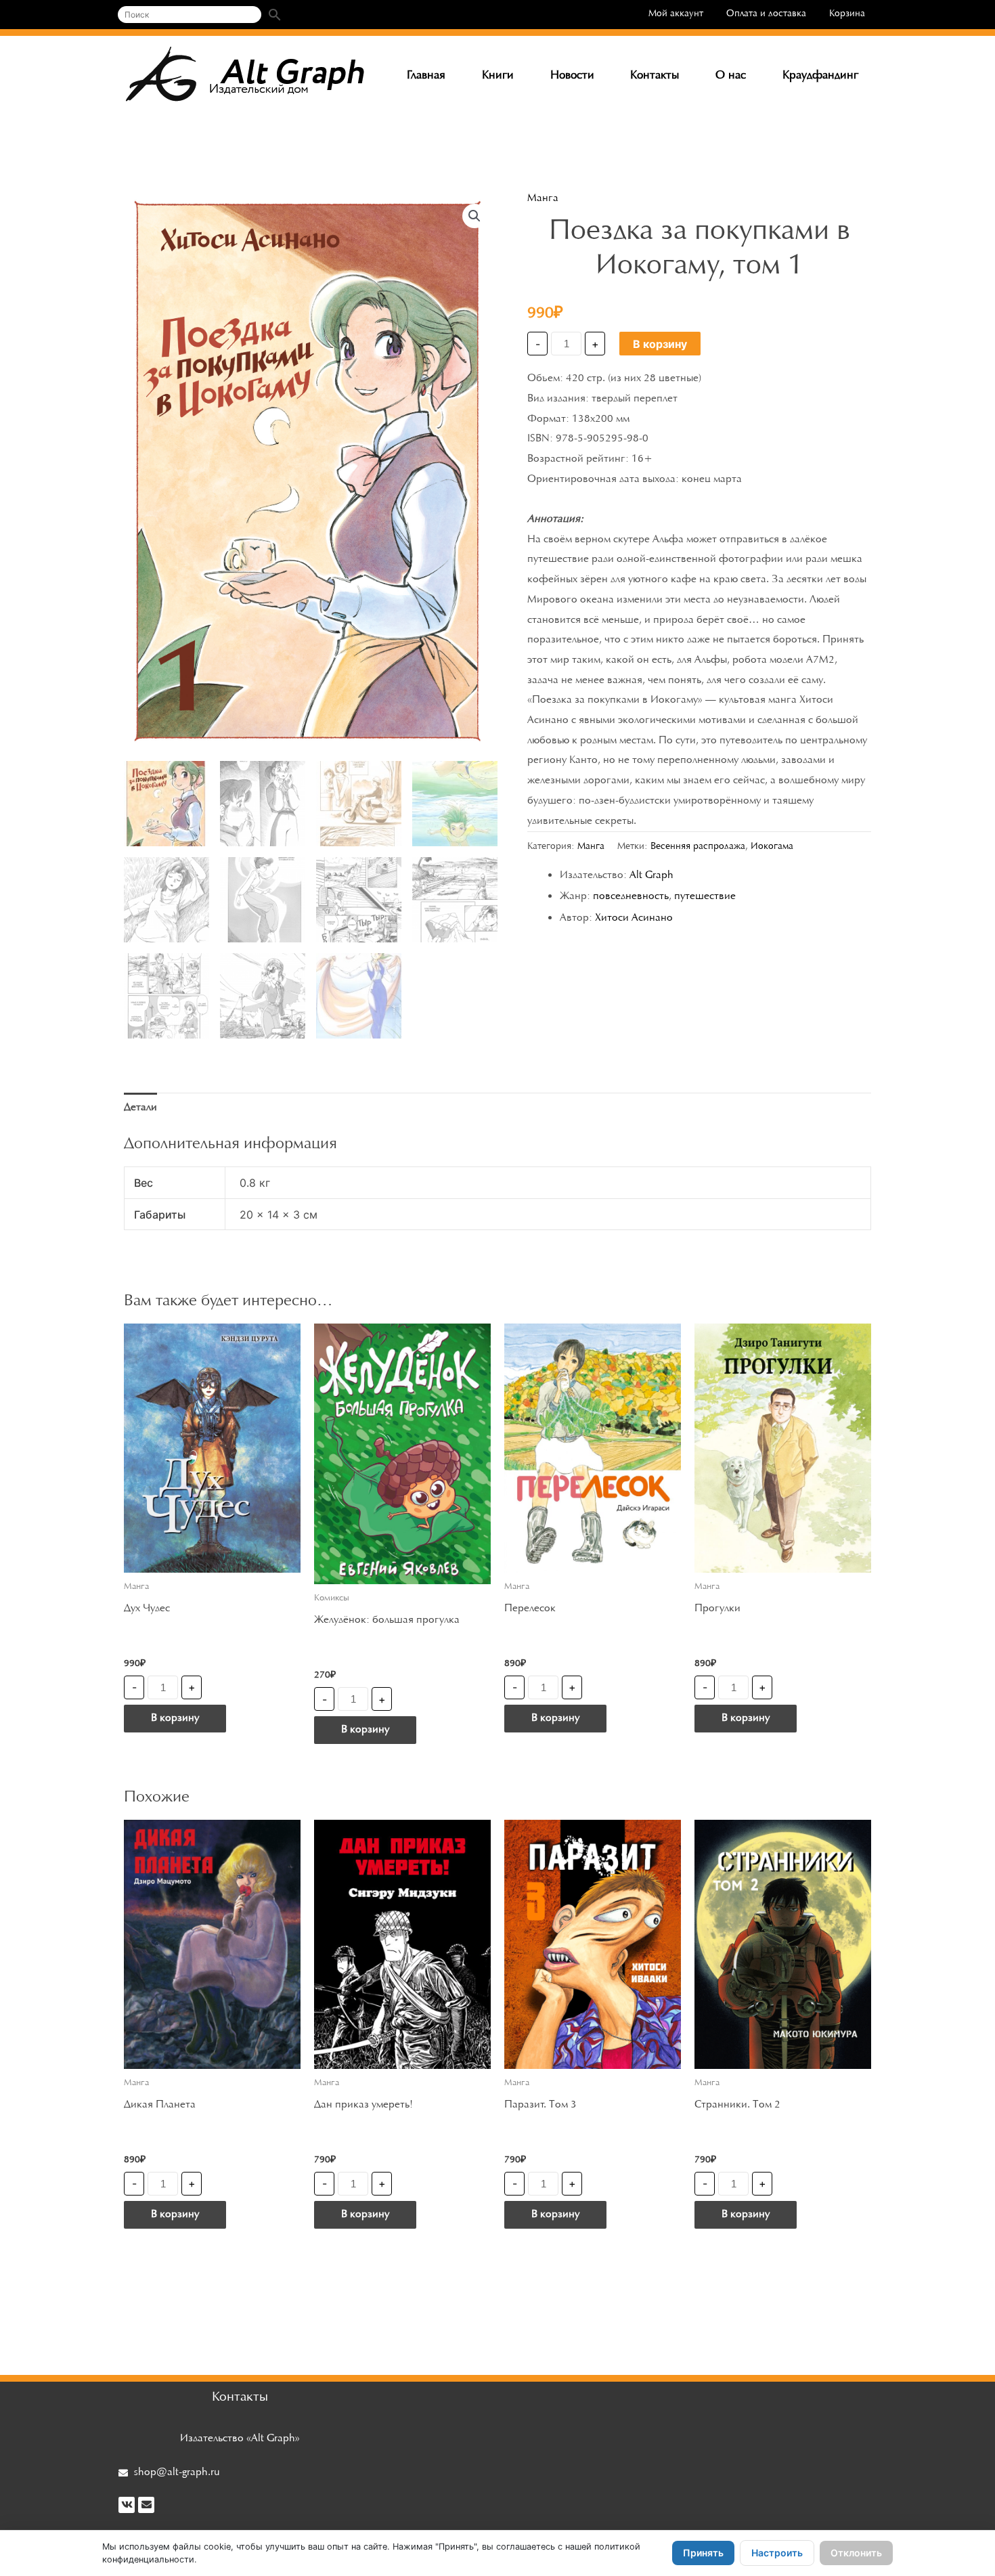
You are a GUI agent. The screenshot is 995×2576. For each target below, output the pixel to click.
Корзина (847, 14)
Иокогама (772, 847)
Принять (703, 2553)
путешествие (705, 896)
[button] (474, 216)
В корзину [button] (175, 1718)
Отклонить (856, 2553)
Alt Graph (651, 875)
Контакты (655, 76)
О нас (731, 76)
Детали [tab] (140, 1108)
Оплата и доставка (766, 14)
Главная (426, 76)
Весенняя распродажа (698, 847)
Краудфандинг (820, 76)
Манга (543, 198)
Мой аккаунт (676, 14)
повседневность (631, 896)
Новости (572, 76)
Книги (498, 76)
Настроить (777, 2553)
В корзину (660, 344)
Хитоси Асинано (634, 918)
